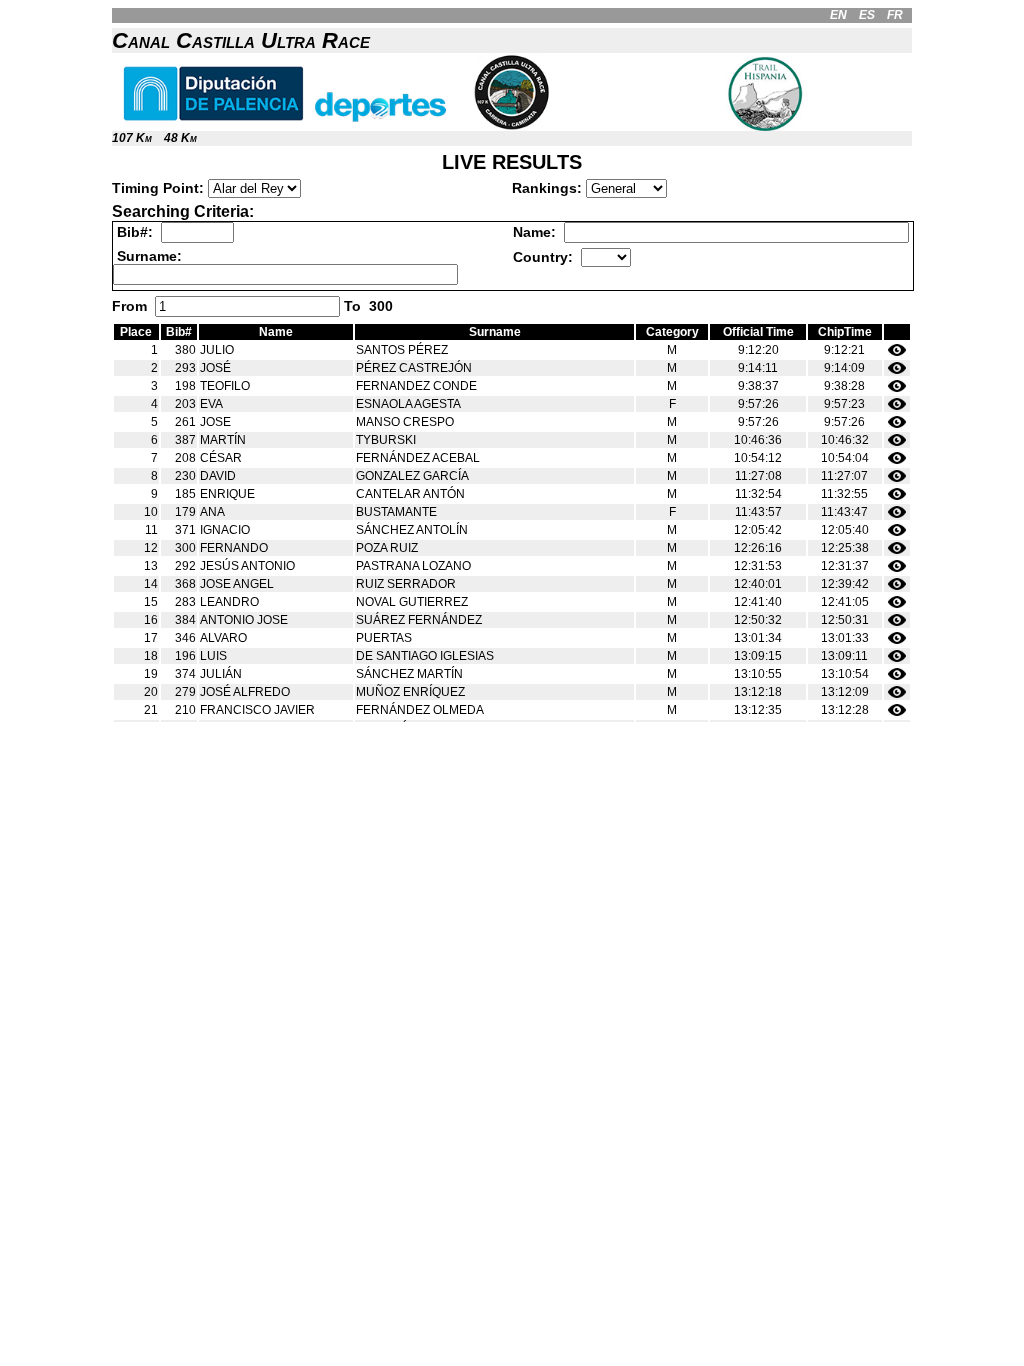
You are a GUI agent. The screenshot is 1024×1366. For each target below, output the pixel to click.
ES (867, 15)
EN (838, 15)
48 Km (180, 138)
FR (895, 15)
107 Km (132, 138)
